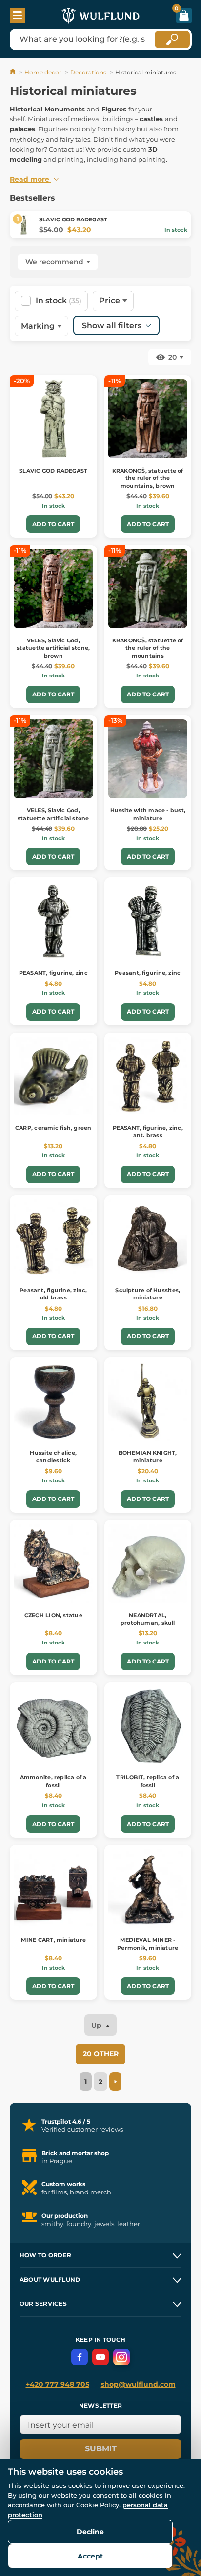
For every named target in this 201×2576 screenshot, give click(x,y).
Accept (90, 2556)
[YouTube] (100, 2357)
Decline (90, 2532)
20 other (101, 2054)
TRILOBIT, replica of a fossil (148, 1781)
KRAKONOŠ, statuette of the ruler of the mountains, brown (148, 478)
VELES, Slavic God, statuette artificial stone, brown (53, 648)
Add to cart (53, 524)
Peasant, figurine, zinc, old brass (53, 1294)
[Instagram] (121, 2357)
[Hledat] (172, 39)
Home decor (43, 72)
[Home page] (13, 72)
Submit (101, 2449)
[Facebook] (80, 2357)
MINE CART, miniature (53, 1940)
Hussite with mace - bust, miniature (148, 814)
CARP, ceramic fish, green (53, 1128)
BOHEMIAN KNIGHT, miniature (148, 1456)
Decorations (88, 72)
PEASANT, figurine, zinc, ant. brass (148, 1131)
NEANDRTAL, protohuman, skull (148, 1619)
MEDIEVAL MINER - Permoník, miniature (148, 1944)
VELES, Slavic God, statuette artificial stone (53, 814)
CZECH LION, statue (53, 1615)
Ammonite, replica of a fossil (53, 1781)
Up (97, 2025)
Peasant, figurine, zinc (148, 973)
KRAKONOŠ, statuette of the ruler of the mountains (148, 648)
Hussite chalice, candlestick (53, 1456)
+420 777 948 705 (58, 2384)
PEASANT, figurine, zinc (53, 973)
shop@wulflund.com (138, 2384)
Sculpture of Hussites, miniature (148, 1294)
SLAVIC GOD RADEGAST (73, 219)
